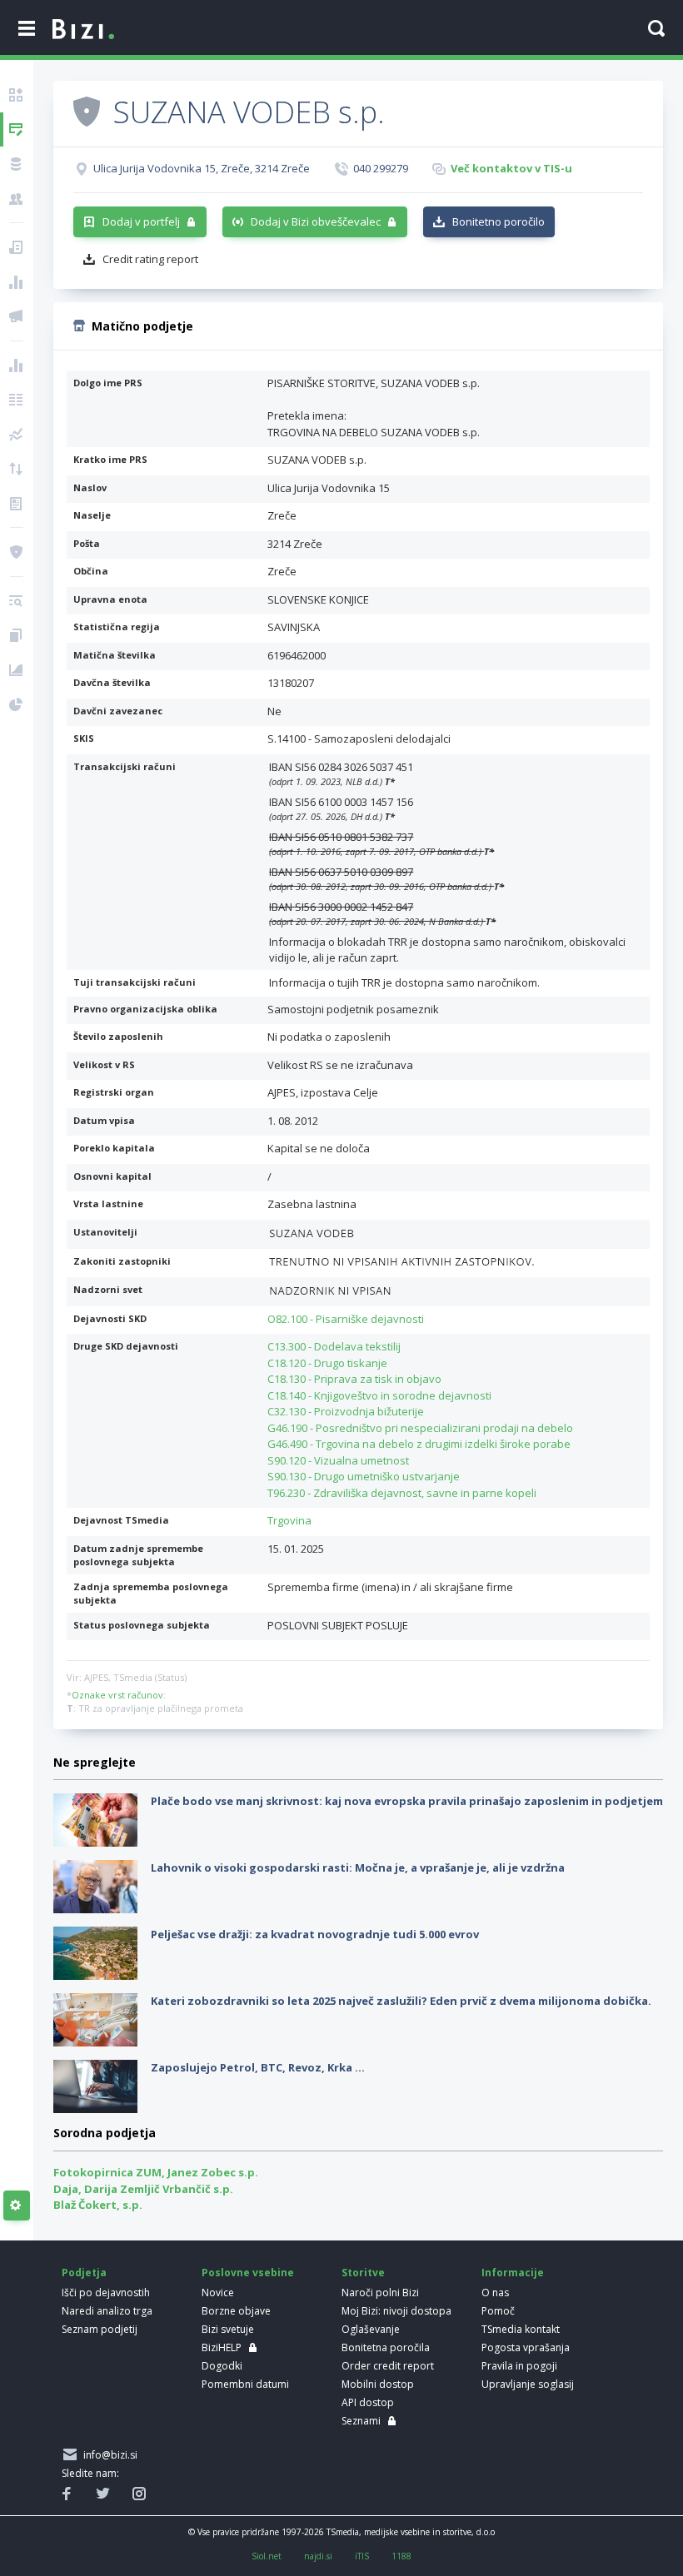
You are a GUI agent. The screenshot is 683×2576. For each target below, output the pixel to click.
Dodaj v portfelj (141, 221)
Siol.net (267, 2556)
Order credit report (388, 2366)
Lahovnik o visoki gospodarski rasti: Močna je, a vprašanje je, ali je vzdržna (358, 1867)
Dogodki (222, 2366)
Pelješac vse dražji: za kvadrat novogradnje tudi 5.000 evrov (315, 1934)
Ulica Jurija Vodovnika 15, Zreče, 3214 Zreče (202, 168)
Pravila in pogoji (519, 2366)
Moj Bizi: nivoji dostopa (396, 2311)
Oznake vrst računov (117, 1695)
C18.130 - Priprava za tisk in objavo (354, 1379)
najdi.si (318, 2556)
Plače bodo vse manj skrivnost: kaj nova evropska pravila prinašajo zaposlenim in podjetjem (407, 1801)
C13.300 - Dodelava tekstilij (334, 1346)
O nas (495, 2293)
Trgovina (289, 1520)
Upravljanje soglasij (528, 2384)
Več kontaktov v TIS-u (511, 168)
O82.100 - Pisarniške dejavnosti (346, 1319)
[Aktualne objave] (17, 247)
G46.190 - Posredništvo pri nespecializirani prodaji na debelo (420, 1428)
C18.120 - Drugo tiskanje (327, 1363)
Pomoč (498, 2311)
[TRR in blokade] (17, 164)
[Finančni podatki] (17, 366)
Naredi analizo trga (107, 2311)
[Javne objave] (17, 316)
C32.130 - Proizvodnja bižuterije (346, 1411)
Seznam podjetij (100, 2329)
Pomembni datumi (245, 2384)
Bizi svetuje (228, 2329)
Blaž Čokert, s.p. (98, 2205)
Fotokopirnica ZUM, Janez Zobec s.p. (156, 2172)
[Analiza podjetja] (17, 601)
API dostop (368, 2402)
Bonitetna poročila (386, 2347)
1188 (401, 2556)
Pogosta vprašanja (526, 2347)
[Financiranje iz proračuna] (17, 282)
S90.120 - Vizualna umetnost (338, 1460)
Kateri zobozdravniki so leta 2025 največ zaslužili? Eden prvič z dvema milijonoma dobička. (401, 2001)
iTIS (362, 2556)
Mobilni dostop (378, 2384)
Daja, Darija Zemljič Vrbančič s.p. (143, 2189)
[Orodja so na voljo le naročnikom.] (17, 2206)
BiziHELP (222, 2347)
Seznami (361, 2421)
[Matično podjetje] (17, 130)
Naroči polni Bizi (380, 2293)
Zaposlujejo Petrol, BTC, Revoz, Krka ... (258, 2067)
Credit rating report (150, 259)
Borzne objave (236, 2311)
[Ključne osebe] (17, 199)
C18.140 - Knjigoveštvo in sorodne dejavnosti (379, 1395)
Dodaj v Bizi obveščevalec (316, 221)
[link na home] (83, 30)
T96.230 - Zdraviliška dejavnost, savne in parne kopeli (402, 1493)
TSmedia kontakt (521, 2329)
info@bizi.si (108, 2455)
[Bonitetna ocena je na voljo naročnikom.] (87, 111)
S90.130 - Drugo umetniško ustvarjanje (364, 1476)
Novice (218, 2293)
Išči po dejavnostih (106, 2293)
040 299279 (381, 168)
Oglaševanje (371, 2329)
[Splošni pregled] (17, 95)
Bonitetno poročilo (499, 221)
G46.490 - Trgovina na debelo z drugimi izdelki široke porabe (419, 1444)
